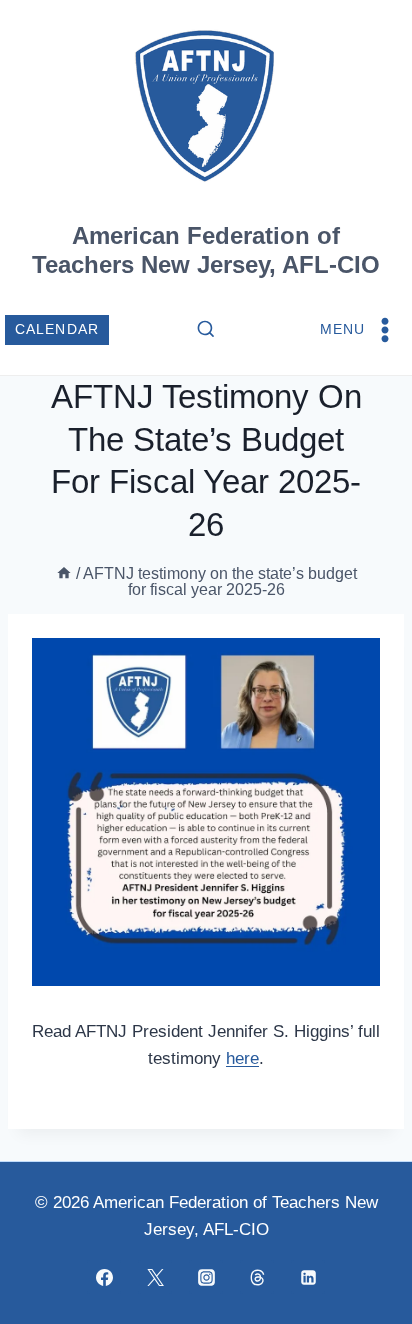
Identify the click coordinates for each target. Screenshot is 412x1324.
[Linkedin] (308, 1277)
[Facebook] (104, 1277)
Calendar (57, 329)
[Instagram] (206, 1277)
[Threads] (257, 1277)
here (242, 1058)
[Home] (64, 573)
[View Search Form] (206, 330)
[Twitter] (155, 1277)
